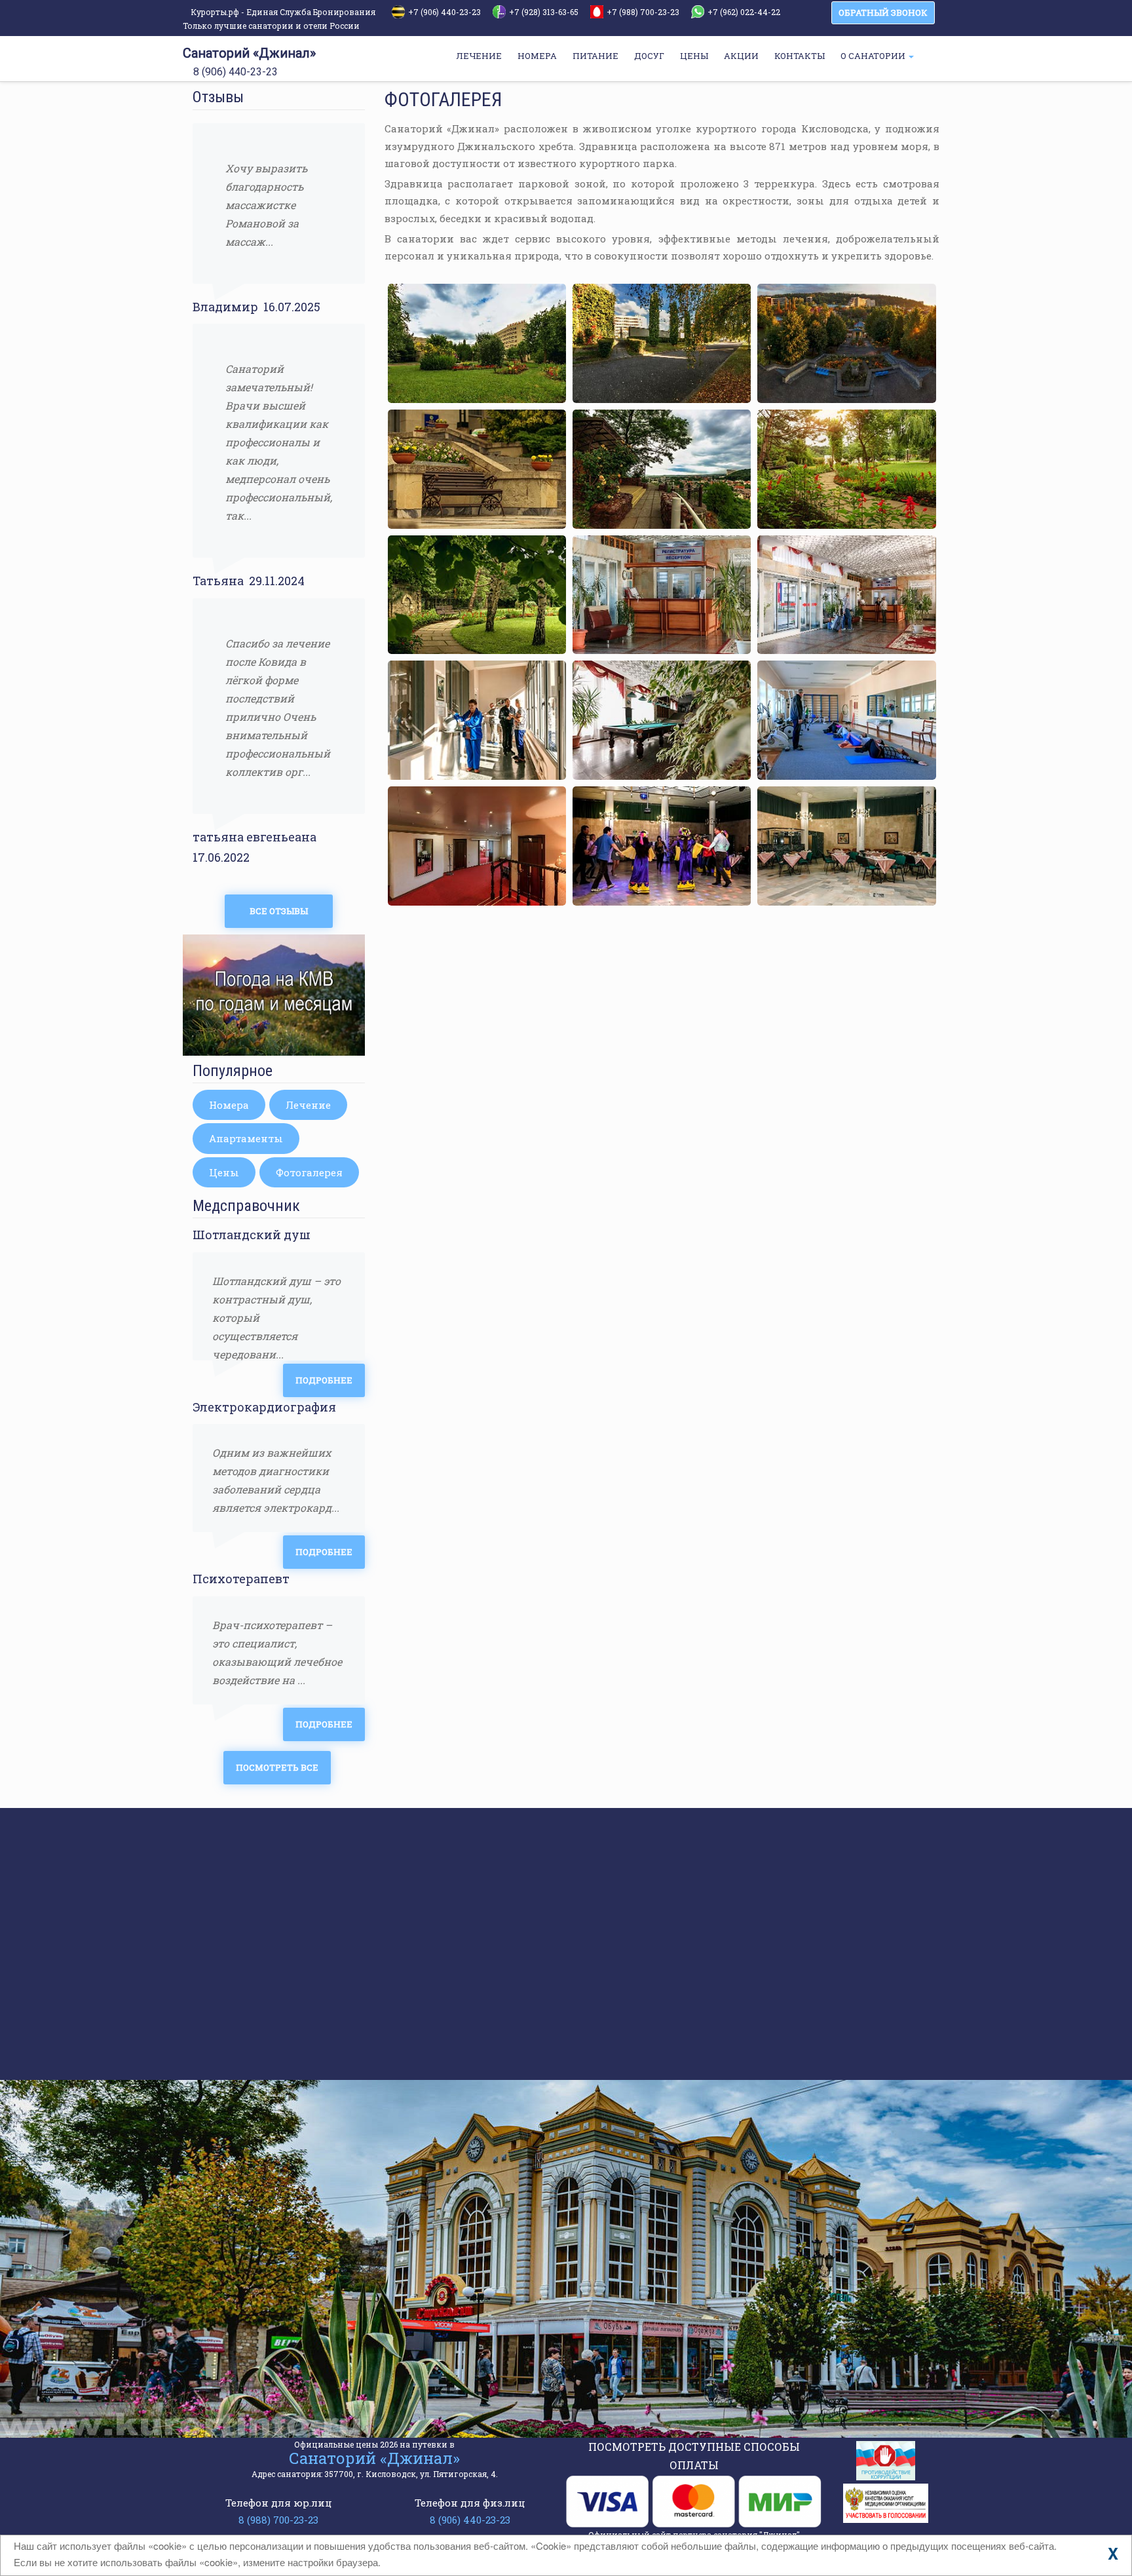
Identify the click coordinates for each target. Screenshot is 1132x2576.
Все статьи (630, 2054)
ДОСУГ (649, 56)
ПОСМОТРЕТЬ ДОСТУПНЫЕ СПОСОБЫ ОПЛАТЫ (694, 2456)
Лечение (308, 1105)
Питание (252, 2050)
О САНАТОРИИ (874, 56)
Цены (224, 1172)
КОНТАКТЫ (800, 56)
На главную (260, 1830)
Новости (251, 1952)
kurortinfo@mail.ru (406, 2343)
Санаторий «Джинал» (249, 53)
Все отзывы (279, 911)
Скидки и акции (272, 1928)
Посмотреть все (277, 1767)
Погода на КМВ (268, 1903)
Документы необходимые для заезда (738, 1938)
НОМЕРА (537, 56)
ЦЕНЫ (694, 56)
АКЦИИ (741, 56)
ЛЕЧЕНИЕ (479, 56)
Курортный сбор (680, 1879)
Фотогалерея (309, 1172)
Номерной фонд (271, 1879)
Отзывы (250, 2026)
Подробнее (324, 1380)
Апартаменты (246, 1138)
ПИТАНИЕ (595, 56)
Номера (229, 1105)
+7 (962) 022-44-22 (744, 12)
